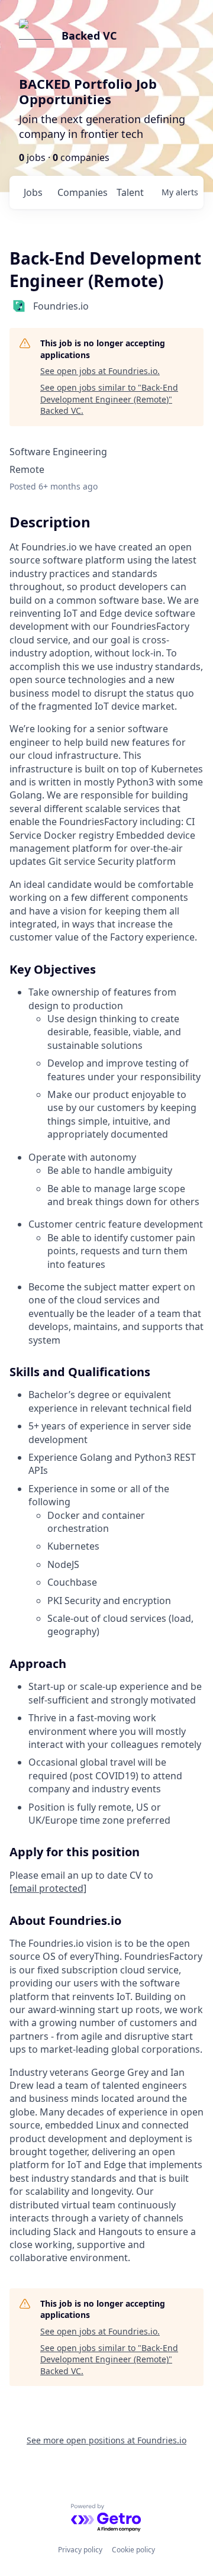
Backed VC (89, 36)
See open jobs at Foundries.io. (100, 371)
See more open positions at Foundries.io (106, 2440)
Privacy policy (80, 2550)
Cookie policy (133, 2550)
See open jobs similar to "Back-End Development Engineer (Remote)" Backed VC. (109, 399)
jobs (33, 192)
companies (82, 192)
